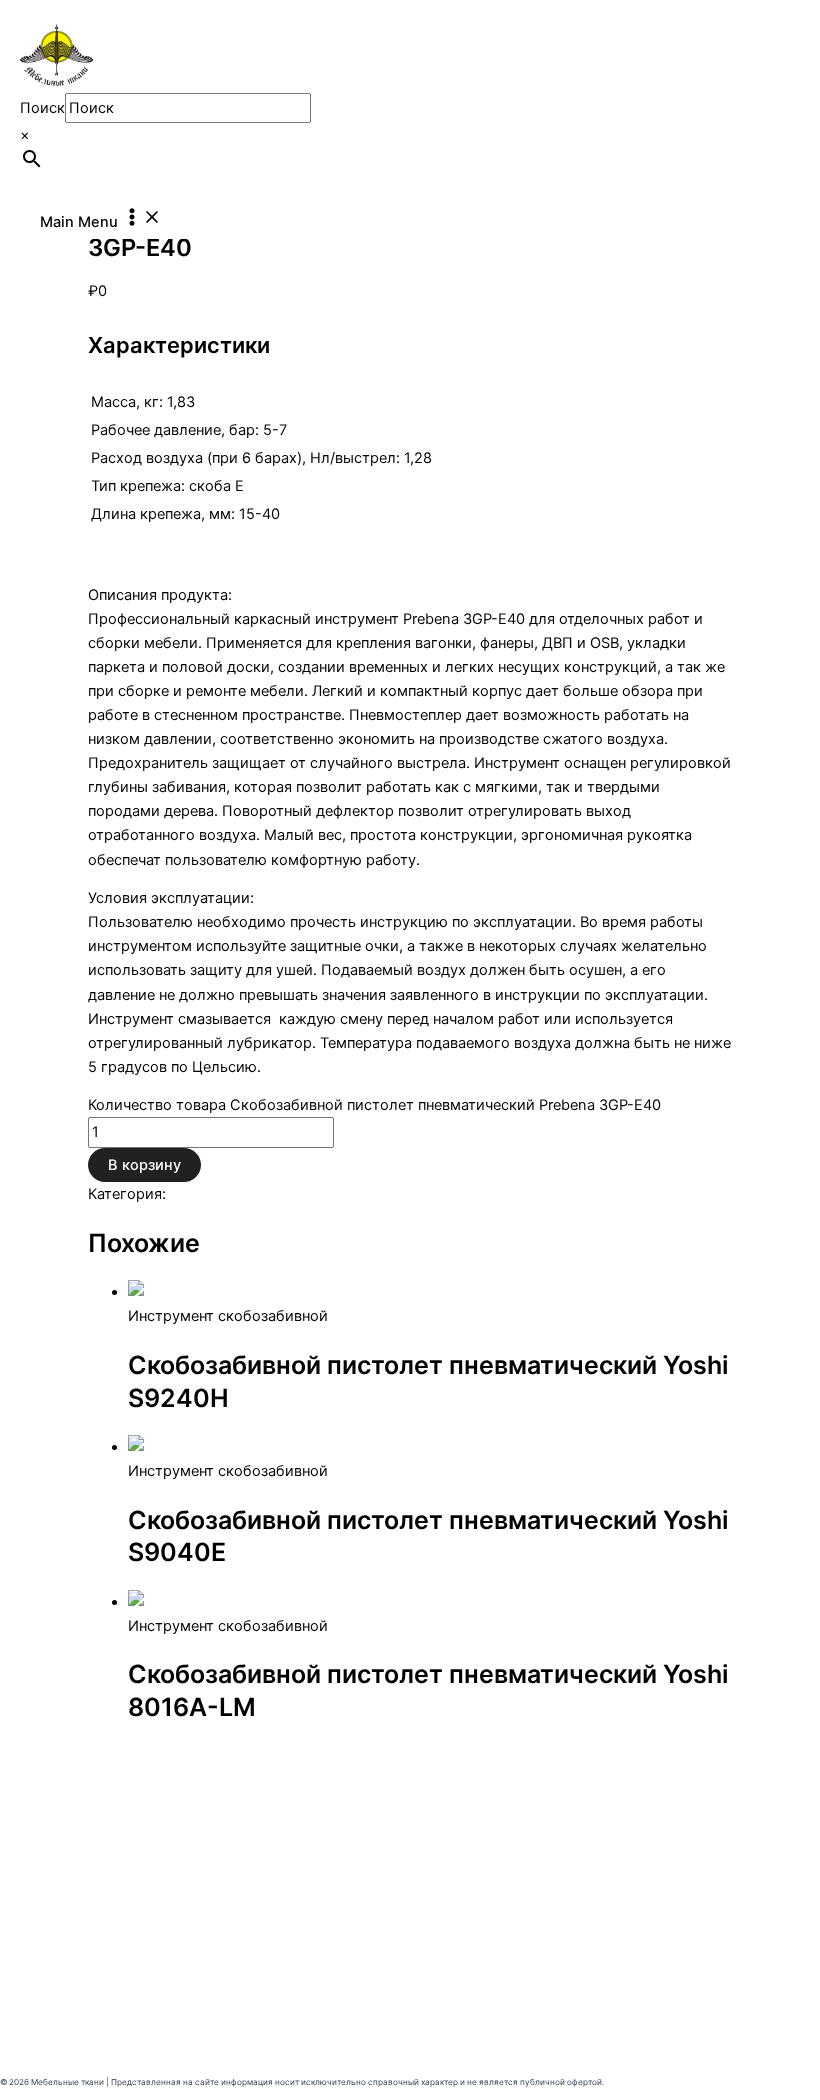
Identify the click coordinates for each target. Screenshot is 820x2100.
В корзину (144, 1165)
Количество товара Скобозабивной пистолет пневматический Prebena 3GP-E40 (374, 1105)
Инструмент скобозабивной (270, 1194)
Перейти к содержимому (90, 12)
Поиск (42, 108)
